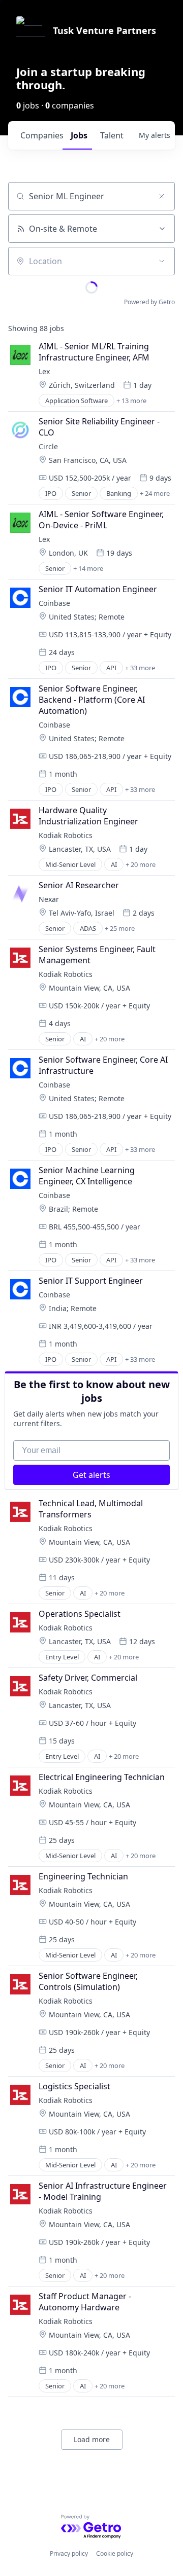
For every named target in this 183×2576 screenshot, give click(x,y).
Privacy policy (69, 2553)
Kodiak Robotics (66, 835)
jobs (79, 135)
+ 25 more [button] (120, 928)
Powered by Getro (149, 302)
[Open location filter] (162, 261)
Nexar (49, 899)
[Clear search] (162, 196)
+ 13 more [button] (131, 401)
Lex (44, 371)
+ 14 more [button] (88, 568)
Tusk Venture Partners (104, 30)
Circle (48, 446)
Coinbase (54, 603)
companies (41, 135)
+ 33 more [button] (140, 668)
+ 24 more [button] (155, 493)
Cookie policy (115, 2553)
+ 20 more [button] (141, 864)
